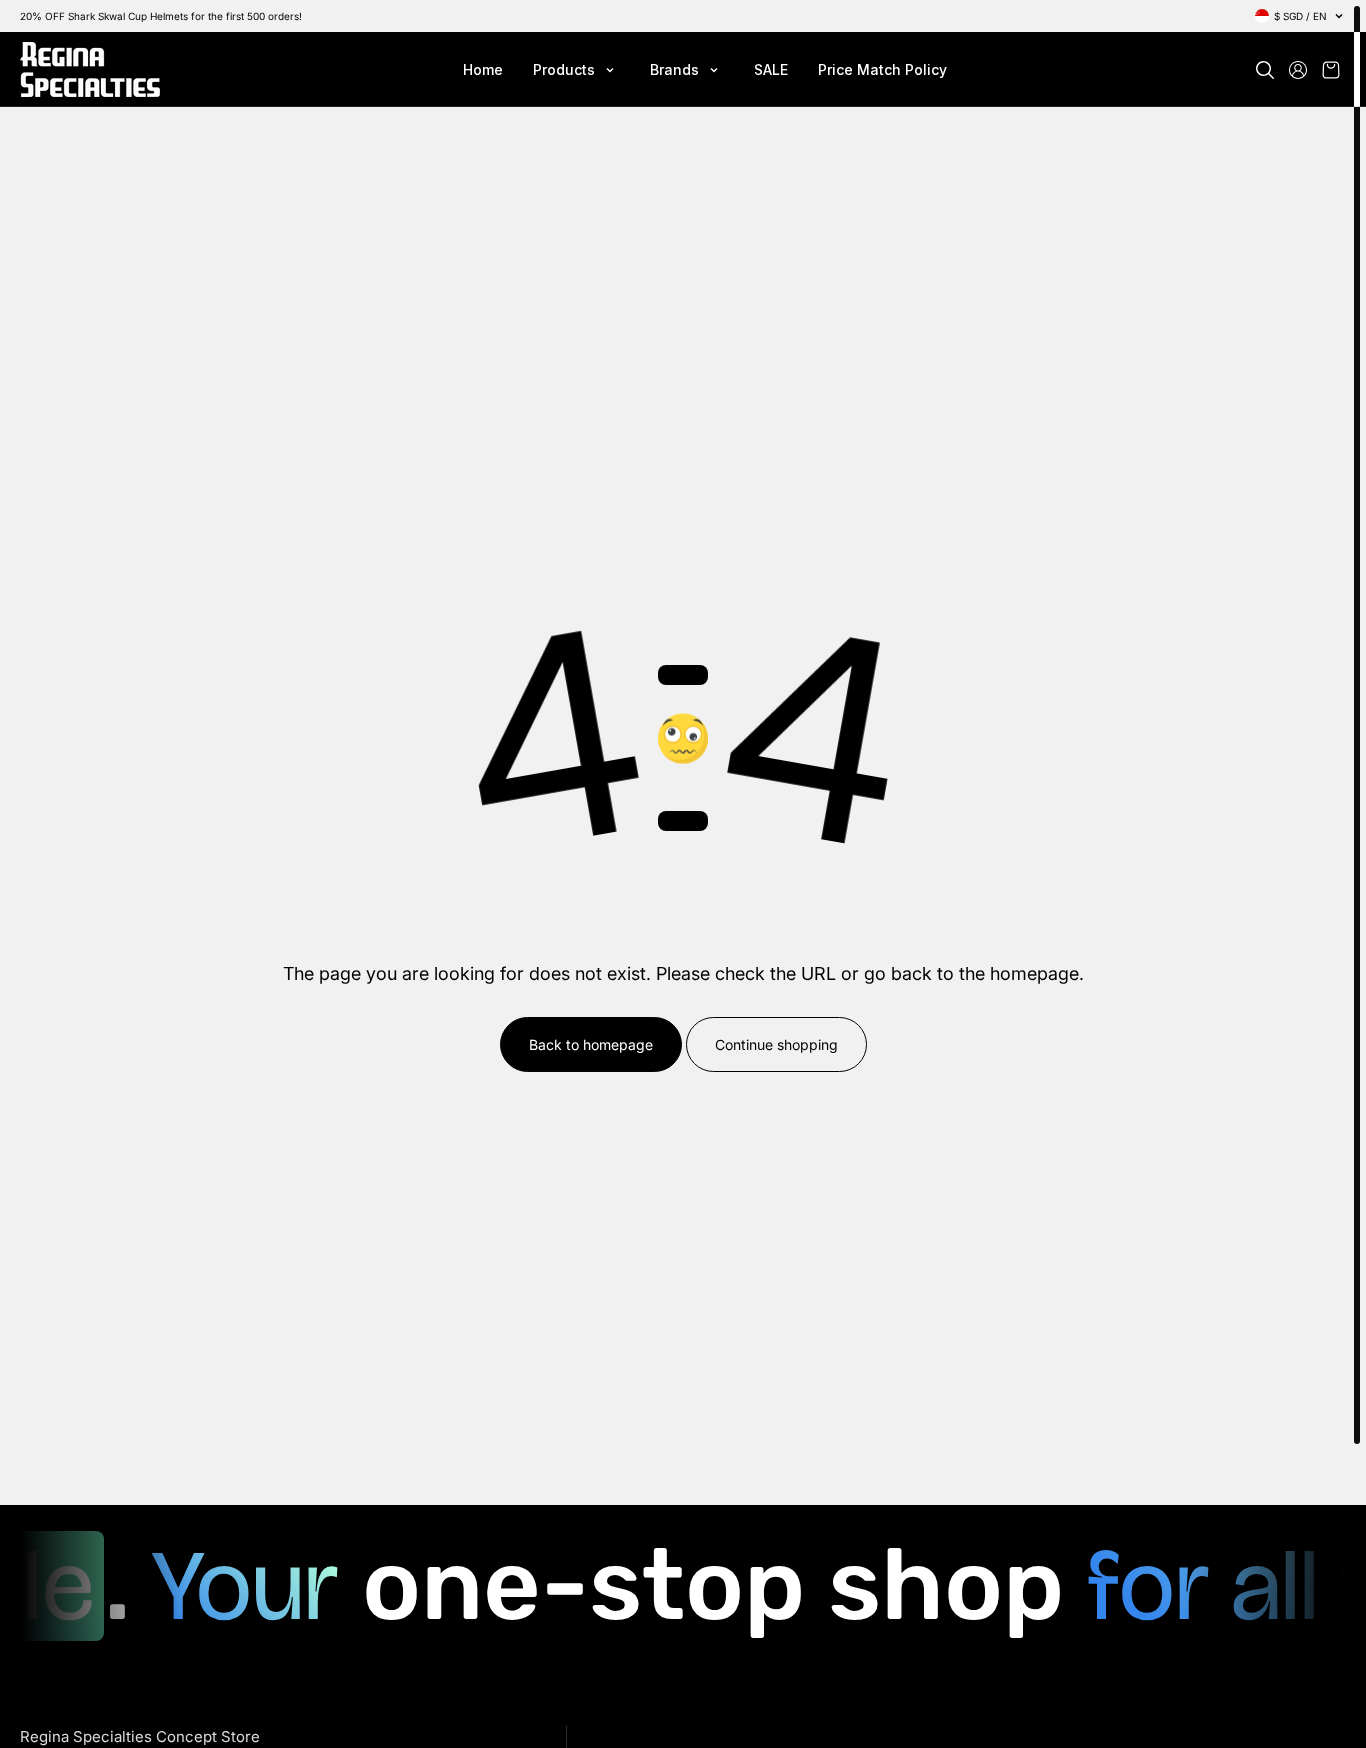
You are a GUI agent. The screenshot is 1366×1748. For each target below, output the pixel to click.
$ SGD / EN (1300, 16)
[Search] (1265, 70)
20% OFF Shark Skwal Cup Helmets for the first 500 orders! (161, 16)
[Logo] (90, 69)
